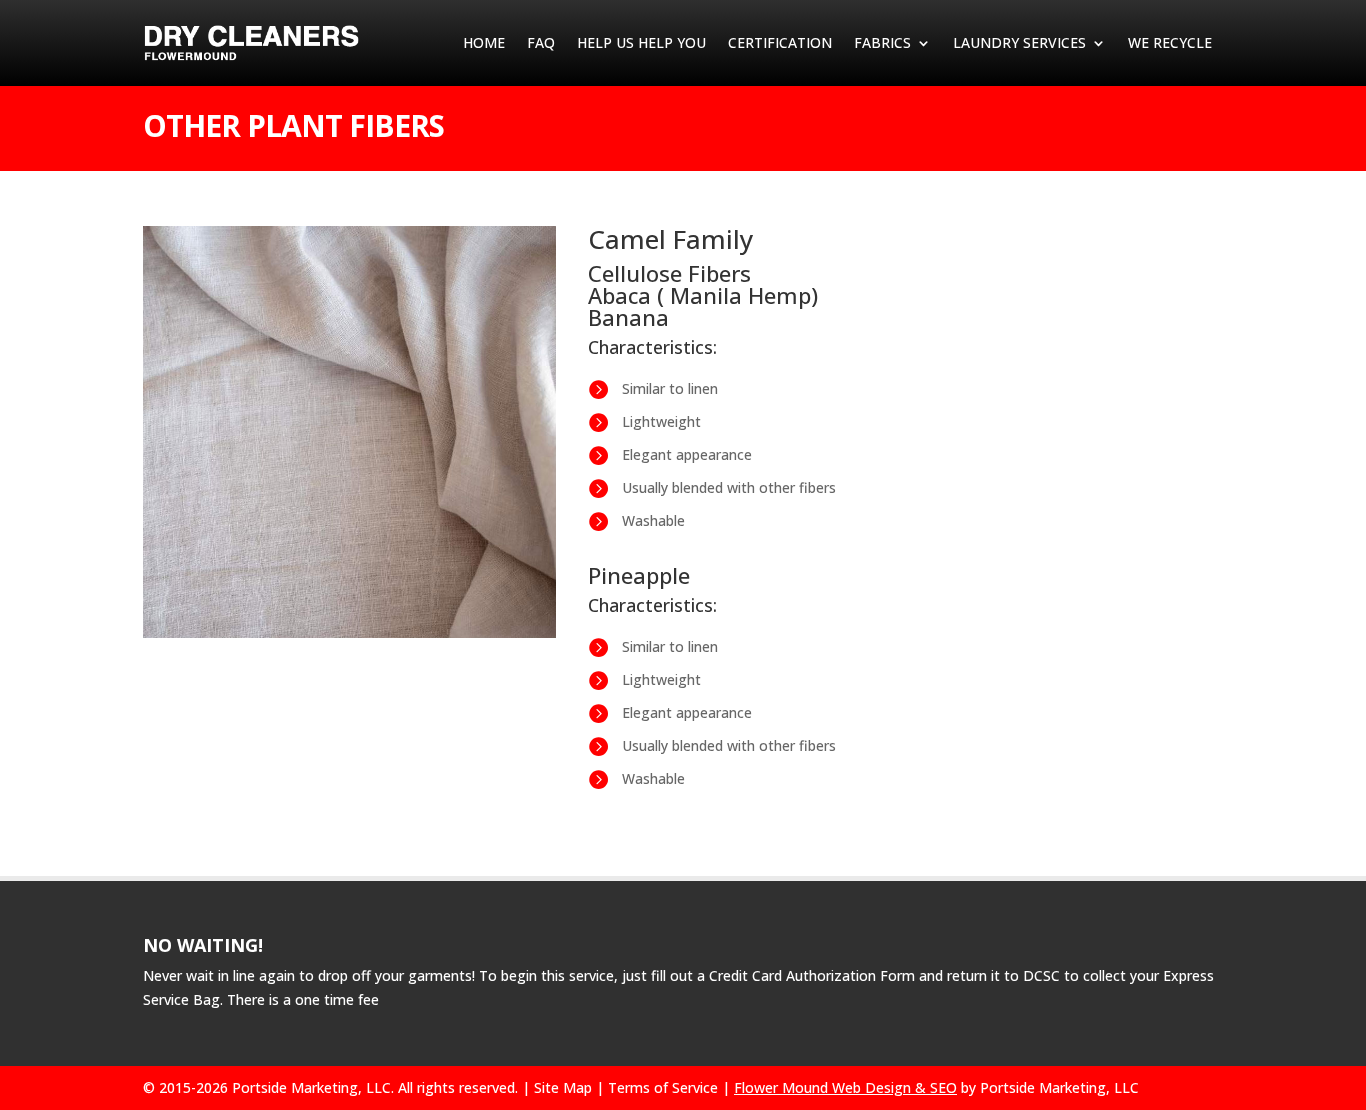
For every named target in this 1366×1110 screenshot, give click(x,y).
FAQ (541, 42)
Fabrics (882, 42)
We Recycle (1170, 42)
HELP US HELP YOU (641, 42)
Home (484, 42)
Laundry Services (1019, 42)
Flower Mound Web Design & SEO (845, 1087)
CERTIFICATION (780, 42)
